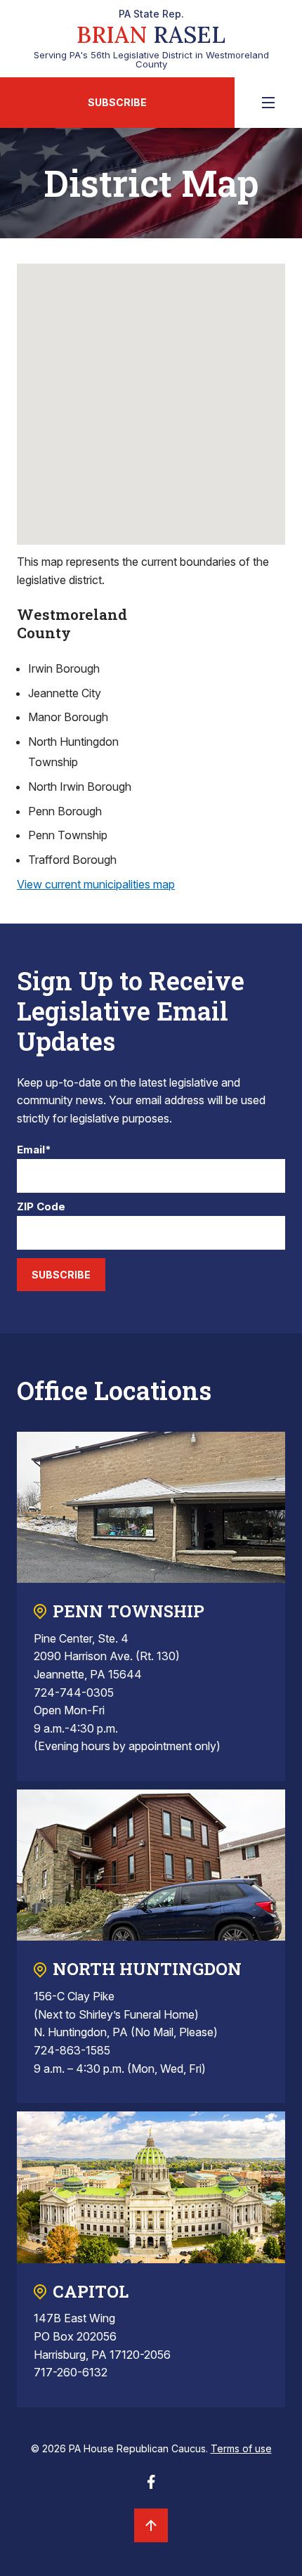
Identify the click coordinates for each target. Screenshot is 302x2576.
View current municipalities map (96, 884)
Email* (34, 1150)
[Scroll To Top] (151, 2525)
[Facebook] (151, 2486)
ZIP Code (41, 1207)
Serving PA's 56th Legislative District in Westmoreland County (151, 39)
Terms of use (241, 2448)
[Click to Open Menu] (268, 103)
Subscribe (117, 102)
